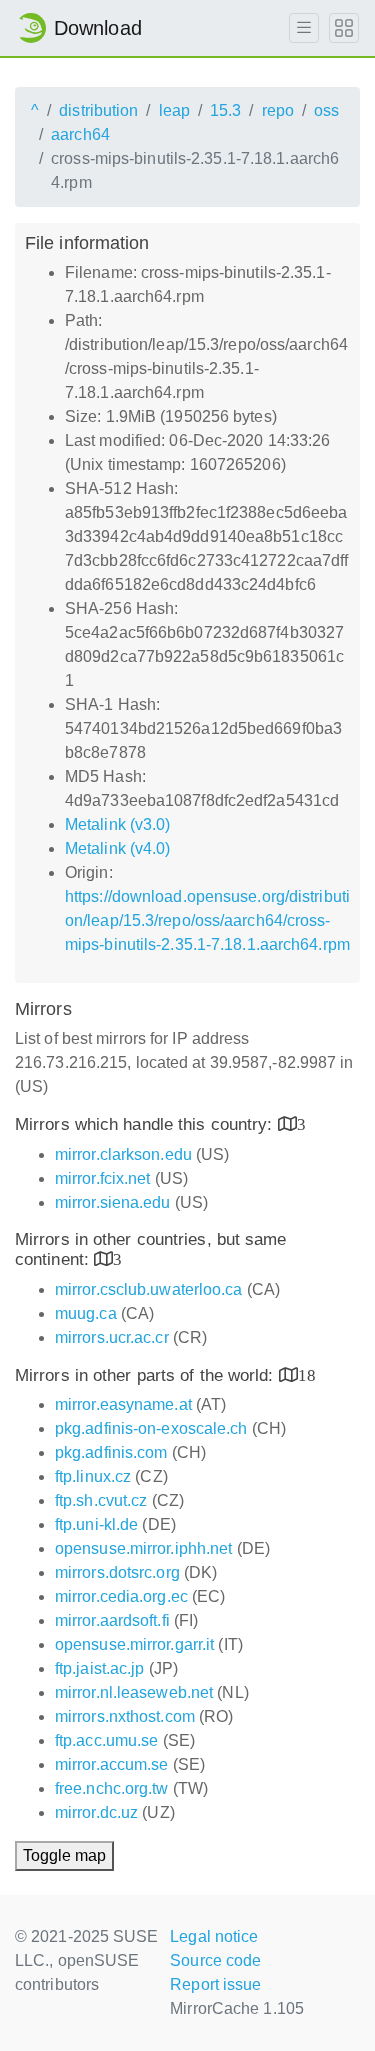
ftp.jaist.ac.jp (100, 1668)
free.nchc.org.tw (112, 1788)
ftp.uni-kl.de (96, 1524)
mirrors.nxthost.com (125, 1716)
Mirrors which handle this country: (146, 1124)
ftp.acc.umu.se (106, 1740)
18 (307, 1374)
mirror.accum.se (112, 1764)
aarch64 (80, 134)
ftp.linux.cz (93, 1476)
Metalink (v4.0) (118, 848)
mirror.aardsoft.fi (112, 1620)
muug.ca (86, 1313)
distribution (98, 110)
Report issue (215, 1984)
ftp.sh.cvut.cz (101, 1500)
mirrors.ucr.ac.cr (112, 1337)
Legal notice (214, 1936)
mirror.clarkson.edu (123, 1154)
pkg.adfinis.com (111, 1452)
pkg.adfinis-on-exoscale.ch (151, 1428)
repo (278, 110)
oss (326, 110)
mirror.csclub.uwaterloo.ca (149, 1289)
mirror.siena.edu (113, 1202)
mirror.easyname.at (123, 1404)
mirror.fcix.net (103, 1178)
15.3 (225, 110)
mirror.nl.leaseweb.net (134, 1692)
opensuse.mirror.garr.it (134, 1644)
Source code (215, 1960)
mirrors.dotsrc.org (117, 1572)
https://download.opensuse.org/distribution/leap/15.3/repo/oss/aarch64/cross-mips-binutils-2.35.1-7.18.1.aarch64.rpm (207, 920)
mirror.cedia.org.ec (121, 1596)
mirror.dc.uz (96, 1812)
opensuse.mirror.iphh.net (143, 1548)
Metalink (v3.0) (118, 824)
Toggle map (64, 1855)
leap (174, 110)
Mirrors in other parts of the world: (147, 1375)
